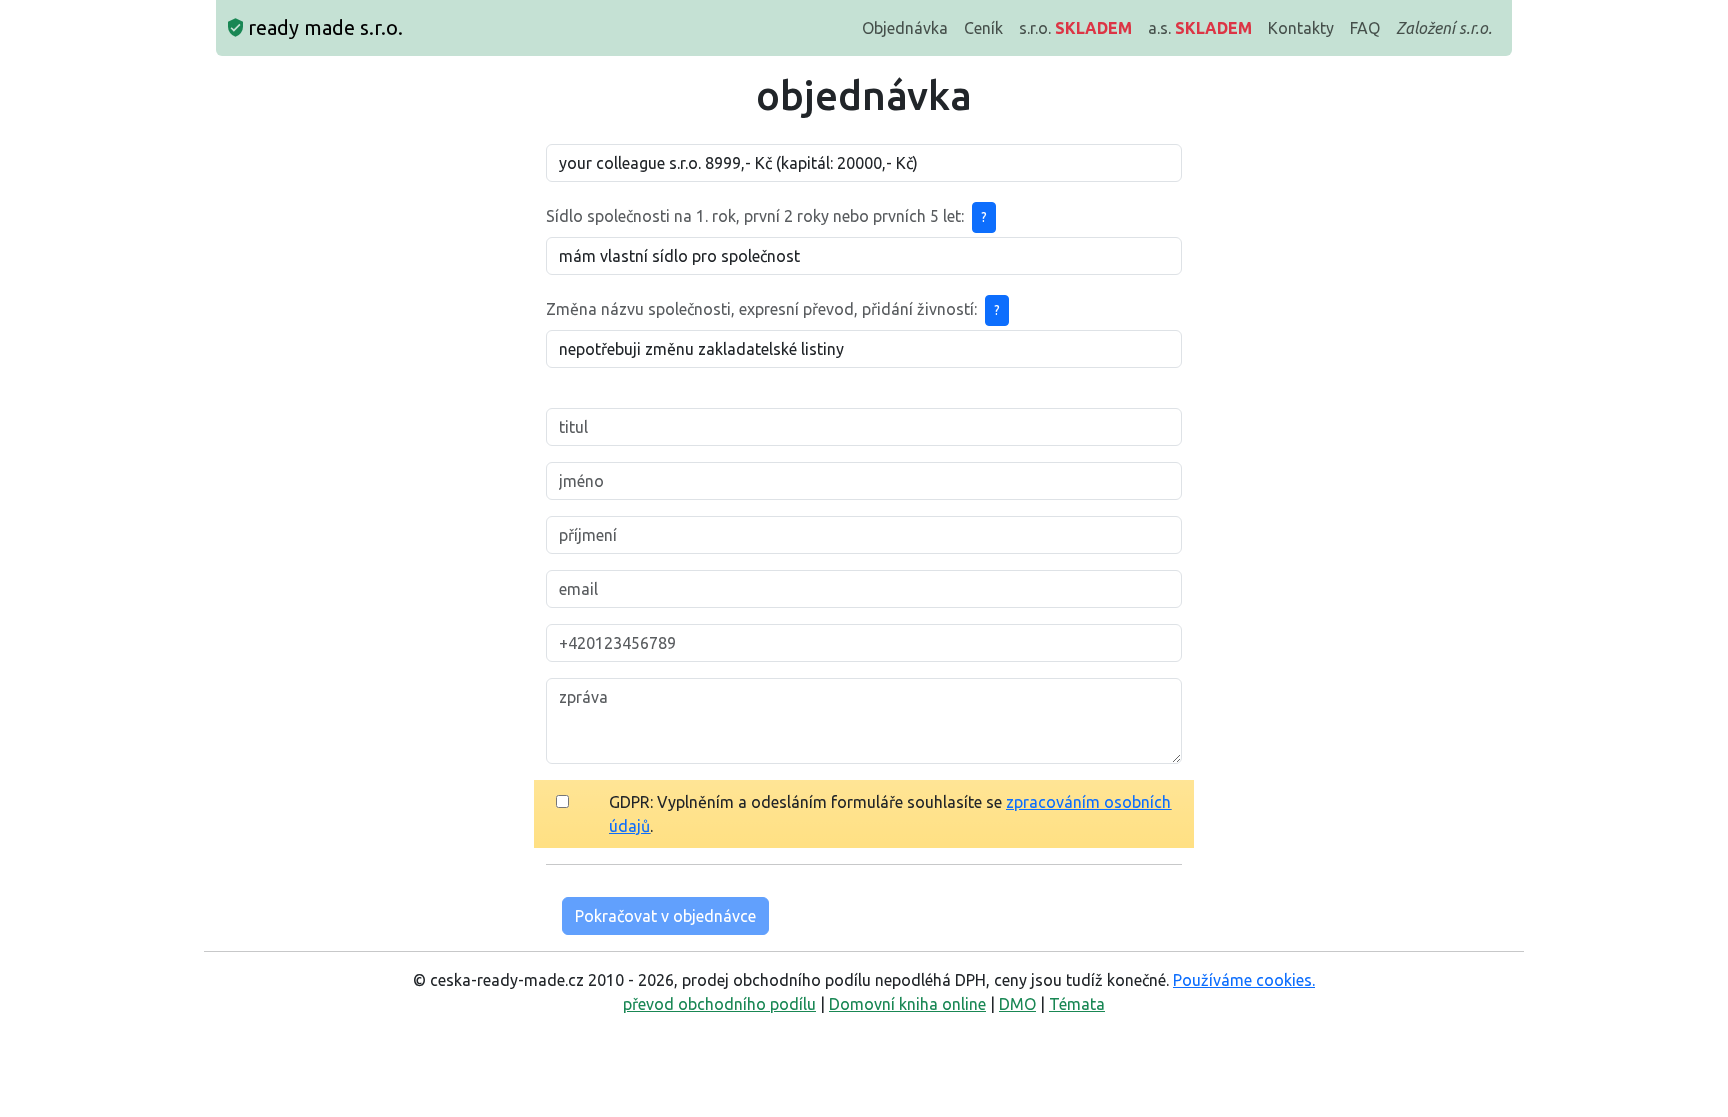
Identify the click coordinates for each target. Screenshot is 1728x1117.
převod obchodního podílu (719, 1004)
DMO (1017, 1004)
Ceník (983, 28)
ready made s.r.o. (323, 27)
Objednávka (905, 28)
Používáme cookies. (1244, 980)
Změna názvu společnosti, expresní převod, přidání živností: (761, 309)
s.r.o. (1075, 28)
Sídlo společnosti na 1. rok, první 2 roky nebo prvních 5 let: (755, 216)
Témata (1077, 1004)
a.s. (1200, 28)
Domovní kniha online (907, 1004)
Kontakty (1301, 28)
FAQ (1365, 28)
